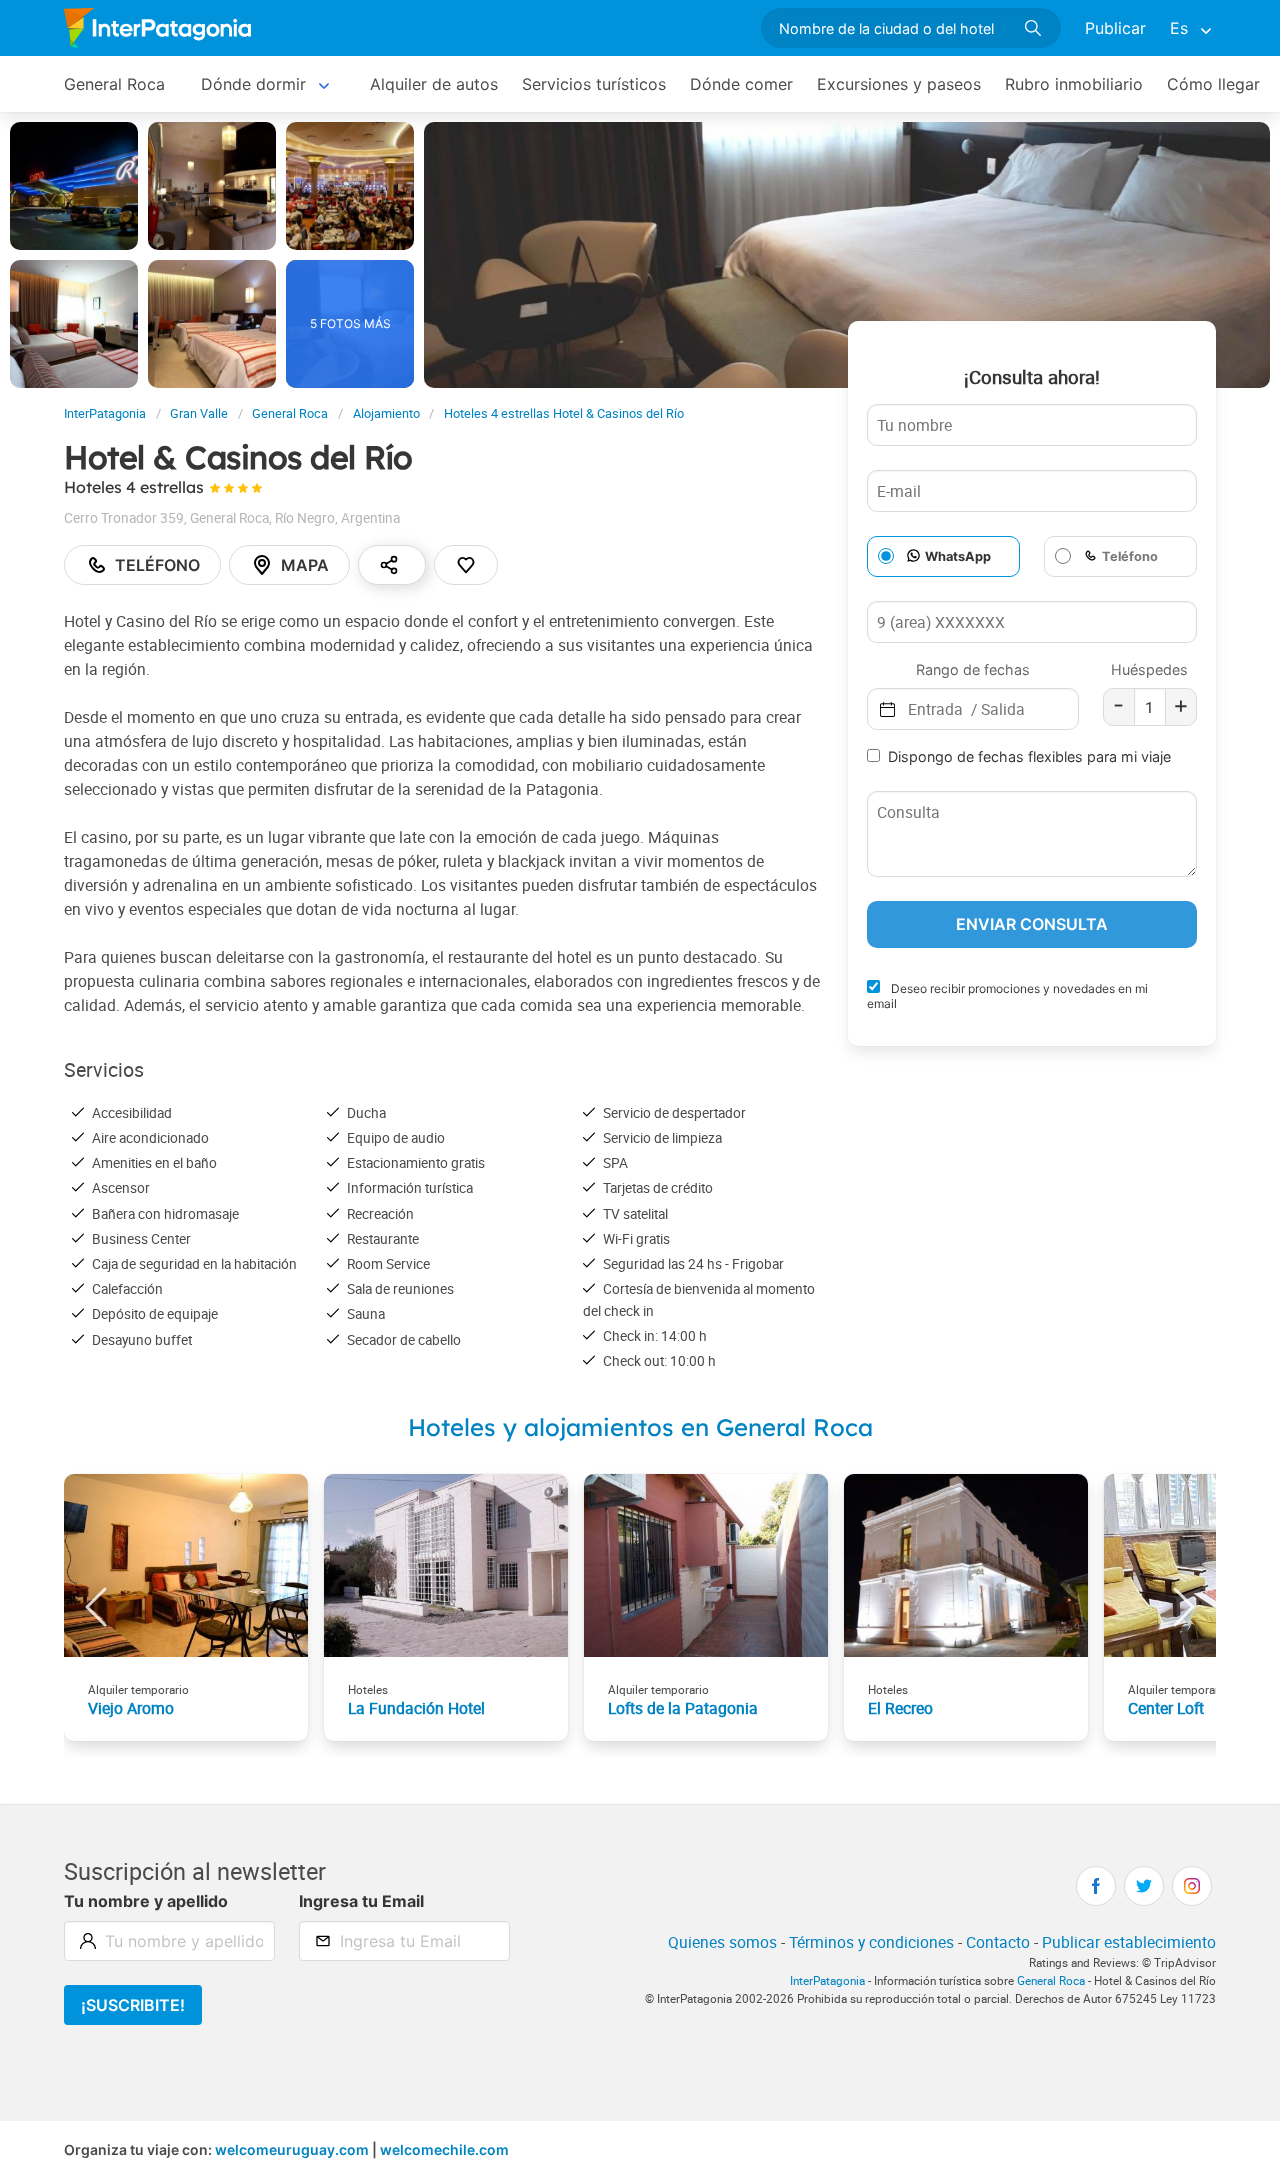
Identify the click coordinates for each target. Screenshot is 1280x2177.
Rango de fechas (973, 669)
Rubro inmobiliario (1074, 84)
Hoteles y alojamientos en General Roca (640, 1427)
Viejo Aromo (131, 1708)
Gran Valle (199, 413)
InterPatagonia (105, 413)
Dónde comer (741, 84)
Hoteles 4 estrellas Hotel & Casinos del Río (564, 413)
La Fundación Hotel (416, 1708)
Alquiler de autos (434, 84)
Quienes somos (722, 1942)
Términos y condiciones (871, 1942)
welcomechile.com (444, 2149)
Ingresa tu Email (361, 1901)
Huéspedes (1149, 669)
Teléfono (157, 565)
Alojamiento (386, 413)
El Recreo (900, 1708)
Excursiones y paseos (899, 84)
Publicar (1115, 28)
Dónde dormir (253, 84)
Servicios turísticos (594, 84)
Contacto (998, 1942)
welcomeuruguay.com (292, 2149)
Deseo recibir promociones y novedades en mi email (1007, 996)
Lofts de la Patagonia (683, 1708)
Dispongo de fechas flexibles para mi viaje (1029, 756)
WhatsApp (958, 556)
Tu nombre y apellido (146, 1901)
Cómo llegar (1213, 84)
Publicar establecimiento (1129, 1942)
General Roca (114, 84)
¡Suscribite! (133, 2005)
